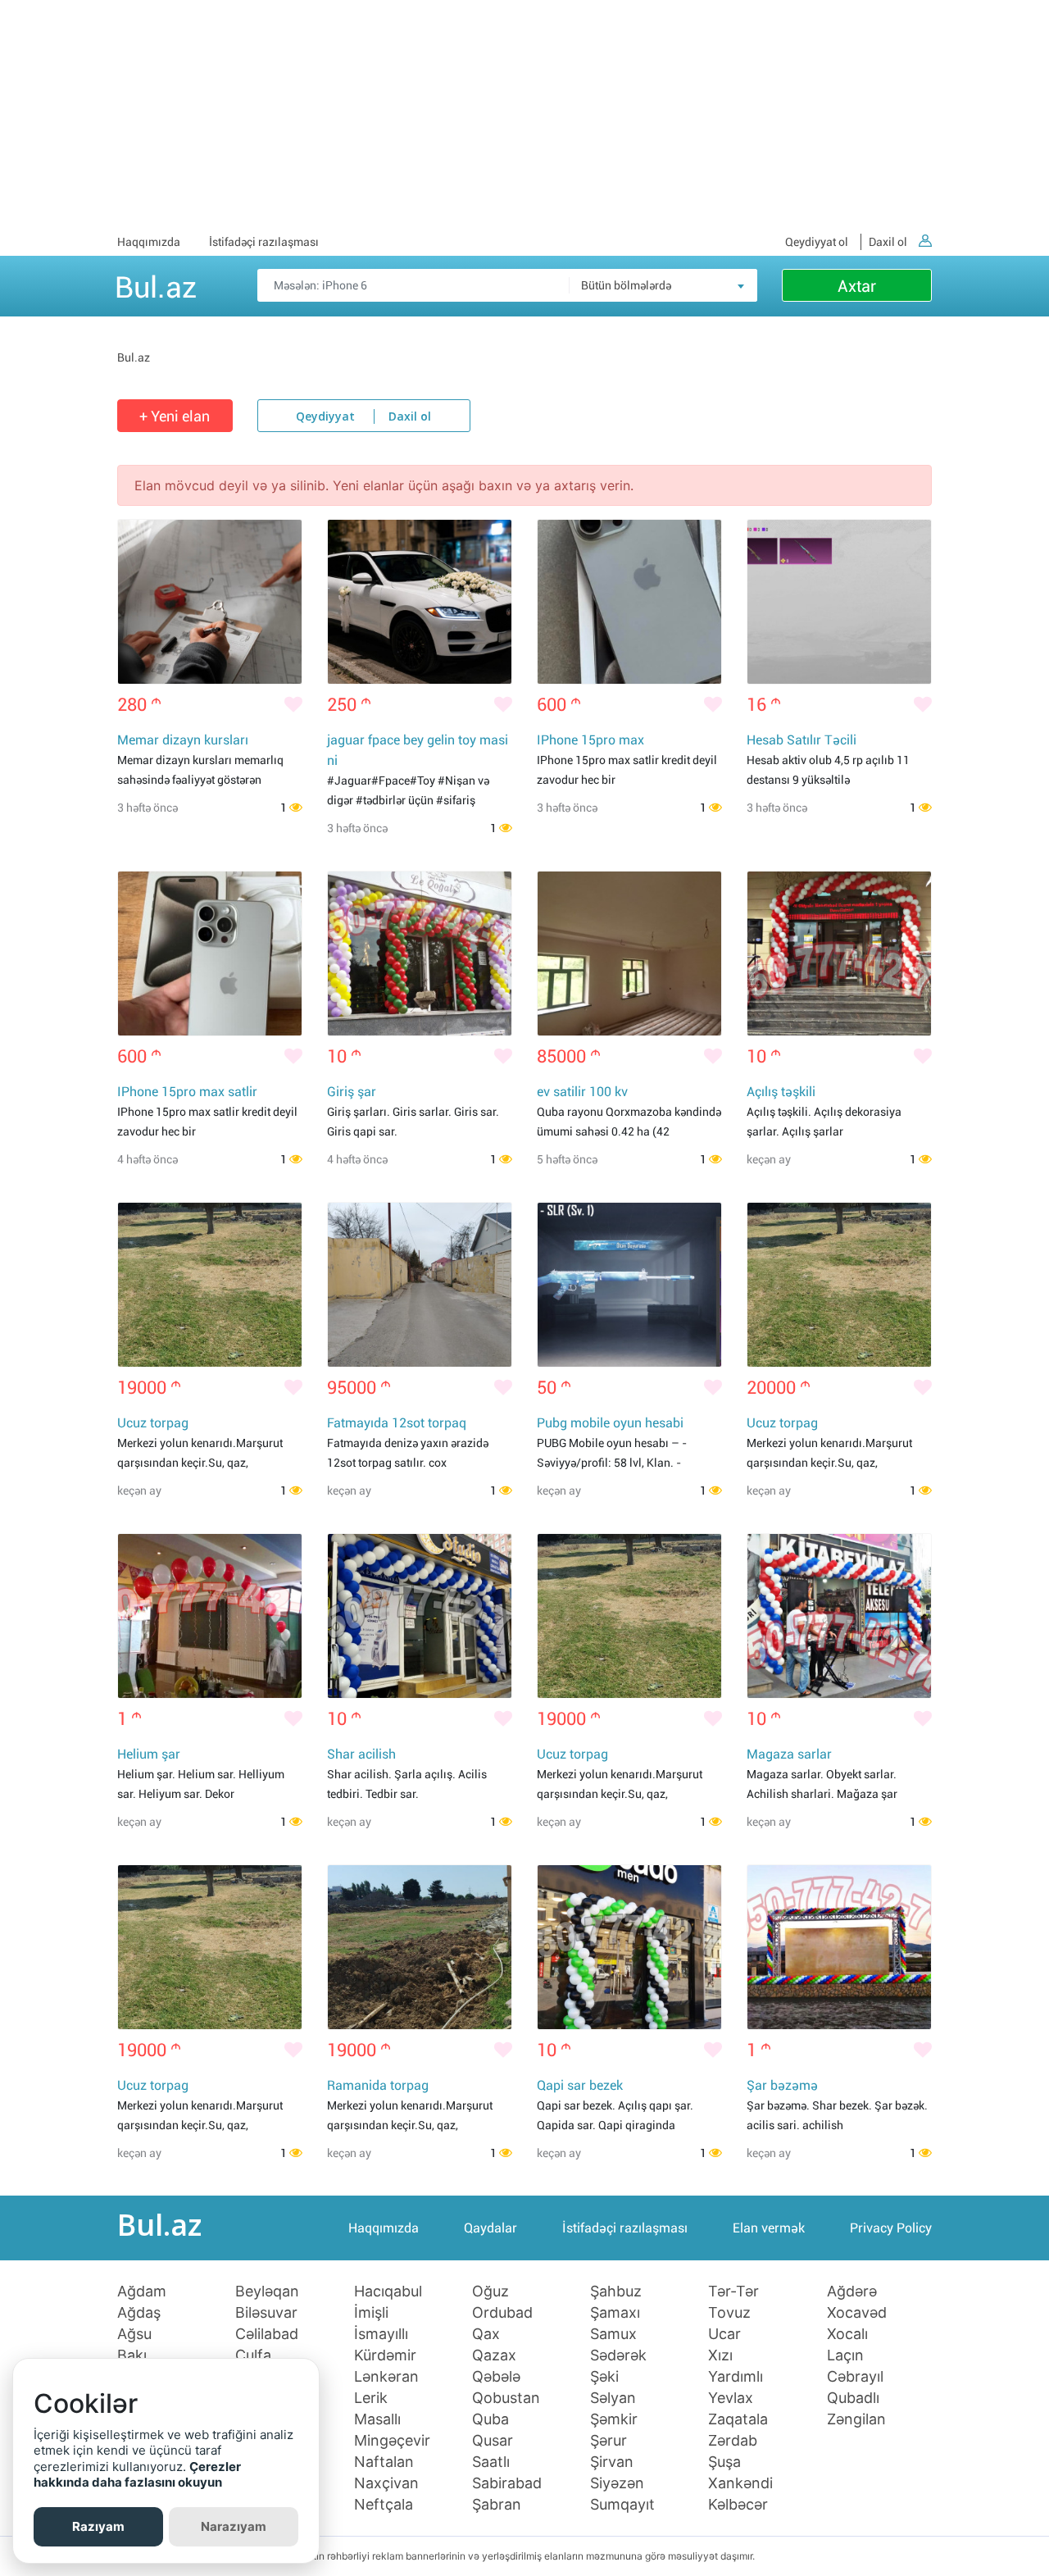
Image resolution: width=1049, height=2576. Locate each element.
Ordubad (502, 2313)
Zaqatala (738, 2419)
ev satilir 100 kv (582, 1092)
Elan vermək (769, 2228)
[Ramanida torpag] (420, 1947)
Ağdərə (852, 2292)
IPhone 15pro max (590, 740)
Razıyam (98, 2526)
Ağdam (142, 2292)
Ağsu (134, 2334)
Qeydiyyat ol (817, 242)
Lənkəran (386, 2377)
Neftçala (384, 2505)
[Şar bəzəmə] (839, 1947)
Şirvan (612, 2462)
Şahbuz (616, 2292)
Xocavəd (857, 2313)
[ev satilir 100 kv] (629, 953)
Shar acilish (361, 1754)
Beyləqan (267, 2292)
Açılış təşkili (781, 1092)
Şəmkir (614, 2419)
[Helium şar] (210, 1616)
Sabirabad (507, 2483)
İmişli (371, 2313)
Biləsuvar (266, 2313)
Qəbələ (496, 2377)
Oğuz (490, 2292)
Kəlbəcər (738, 2505)
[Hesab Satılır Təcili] (839, 602)
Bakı (132, 2355)
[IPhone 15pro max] (629, 602)
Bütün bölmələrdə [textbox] (626, 285)
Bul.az (156, 284)
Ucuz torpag (153, 1423)
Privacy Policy (891, 2228)
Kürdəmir (385, 2355)
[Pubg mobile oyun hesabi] (629, 1285)
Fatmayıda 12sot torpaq (397, 1423)
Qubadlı (853, 2398)
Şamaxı (615, 2313)
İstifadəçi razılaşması (264, 242)
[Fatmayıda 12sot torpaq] (420, 1285)
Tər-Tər (733, 2292)
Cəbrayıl (855, 2377)
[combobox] (663, 285)
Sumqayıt (622, 2505)
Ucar (724, 2334)
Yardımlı (736, 2377)
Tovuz (729, 2313)
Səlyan (613, 2398)
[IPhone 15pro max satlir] (210, 953)
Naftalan (384, 2462)
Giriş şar (352, 1092)
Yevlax (731, 2398)
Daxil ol (888, 242)
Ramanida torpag (378, 2085)
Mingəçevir (392, 2441)
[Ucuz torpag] (210, 1285)
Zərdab (733, 2441)
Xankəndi (740, 2483)
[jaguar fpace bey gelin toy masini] (420, 602)
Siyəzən (617, 2483)
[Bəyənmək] (293, 705)
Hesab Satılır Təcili (802, 740)
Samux (613, 2334)
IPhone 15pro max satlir (187, 1092)
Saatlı (491, 2462)
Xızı (720, 2355)
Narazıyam (234, 2526)
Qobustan (506, 2398)
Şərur (609, 2441)
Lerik (371, 2398)
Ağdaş (139, 2313)
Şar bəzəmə (782, 2085)
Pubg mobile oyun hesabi (610, 1423)
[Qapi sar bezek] (629, 1947)
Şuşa (724, 2462)
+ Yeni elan (175, 416)
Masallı (377, 2419)
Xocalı (847, 2334)
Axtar (857, 286)
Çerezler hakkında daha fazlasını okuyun (137, 2475)
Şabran (497, 2505)
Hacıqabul (388, 2292)
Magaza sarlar (789, 1754)
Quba (490, 2419)
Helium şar (149, 1754)
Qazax (494, 2355)
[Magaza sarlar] (839, 1616)
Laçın (845, 2355)
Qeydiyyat (325, 417)
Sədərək (618, 2355)
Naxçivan (386, 2483)
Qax (486, 2334)
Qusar (493, 2441)
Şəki (604, 2377)
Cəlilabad (267, 2334)
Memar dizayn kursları (183, 740)
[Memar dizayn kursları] (210, 602)
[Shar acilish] (420, 1616)
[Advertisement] (524, 115)
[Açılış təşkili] (839, 953)
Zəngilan (856, 2419)
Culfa (253, 2355)
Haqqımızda (149, 242)
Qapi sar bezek (580, 2085)
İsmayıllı (381, 2334)
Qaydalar (490, 2228)
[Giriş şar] (420, 953)
